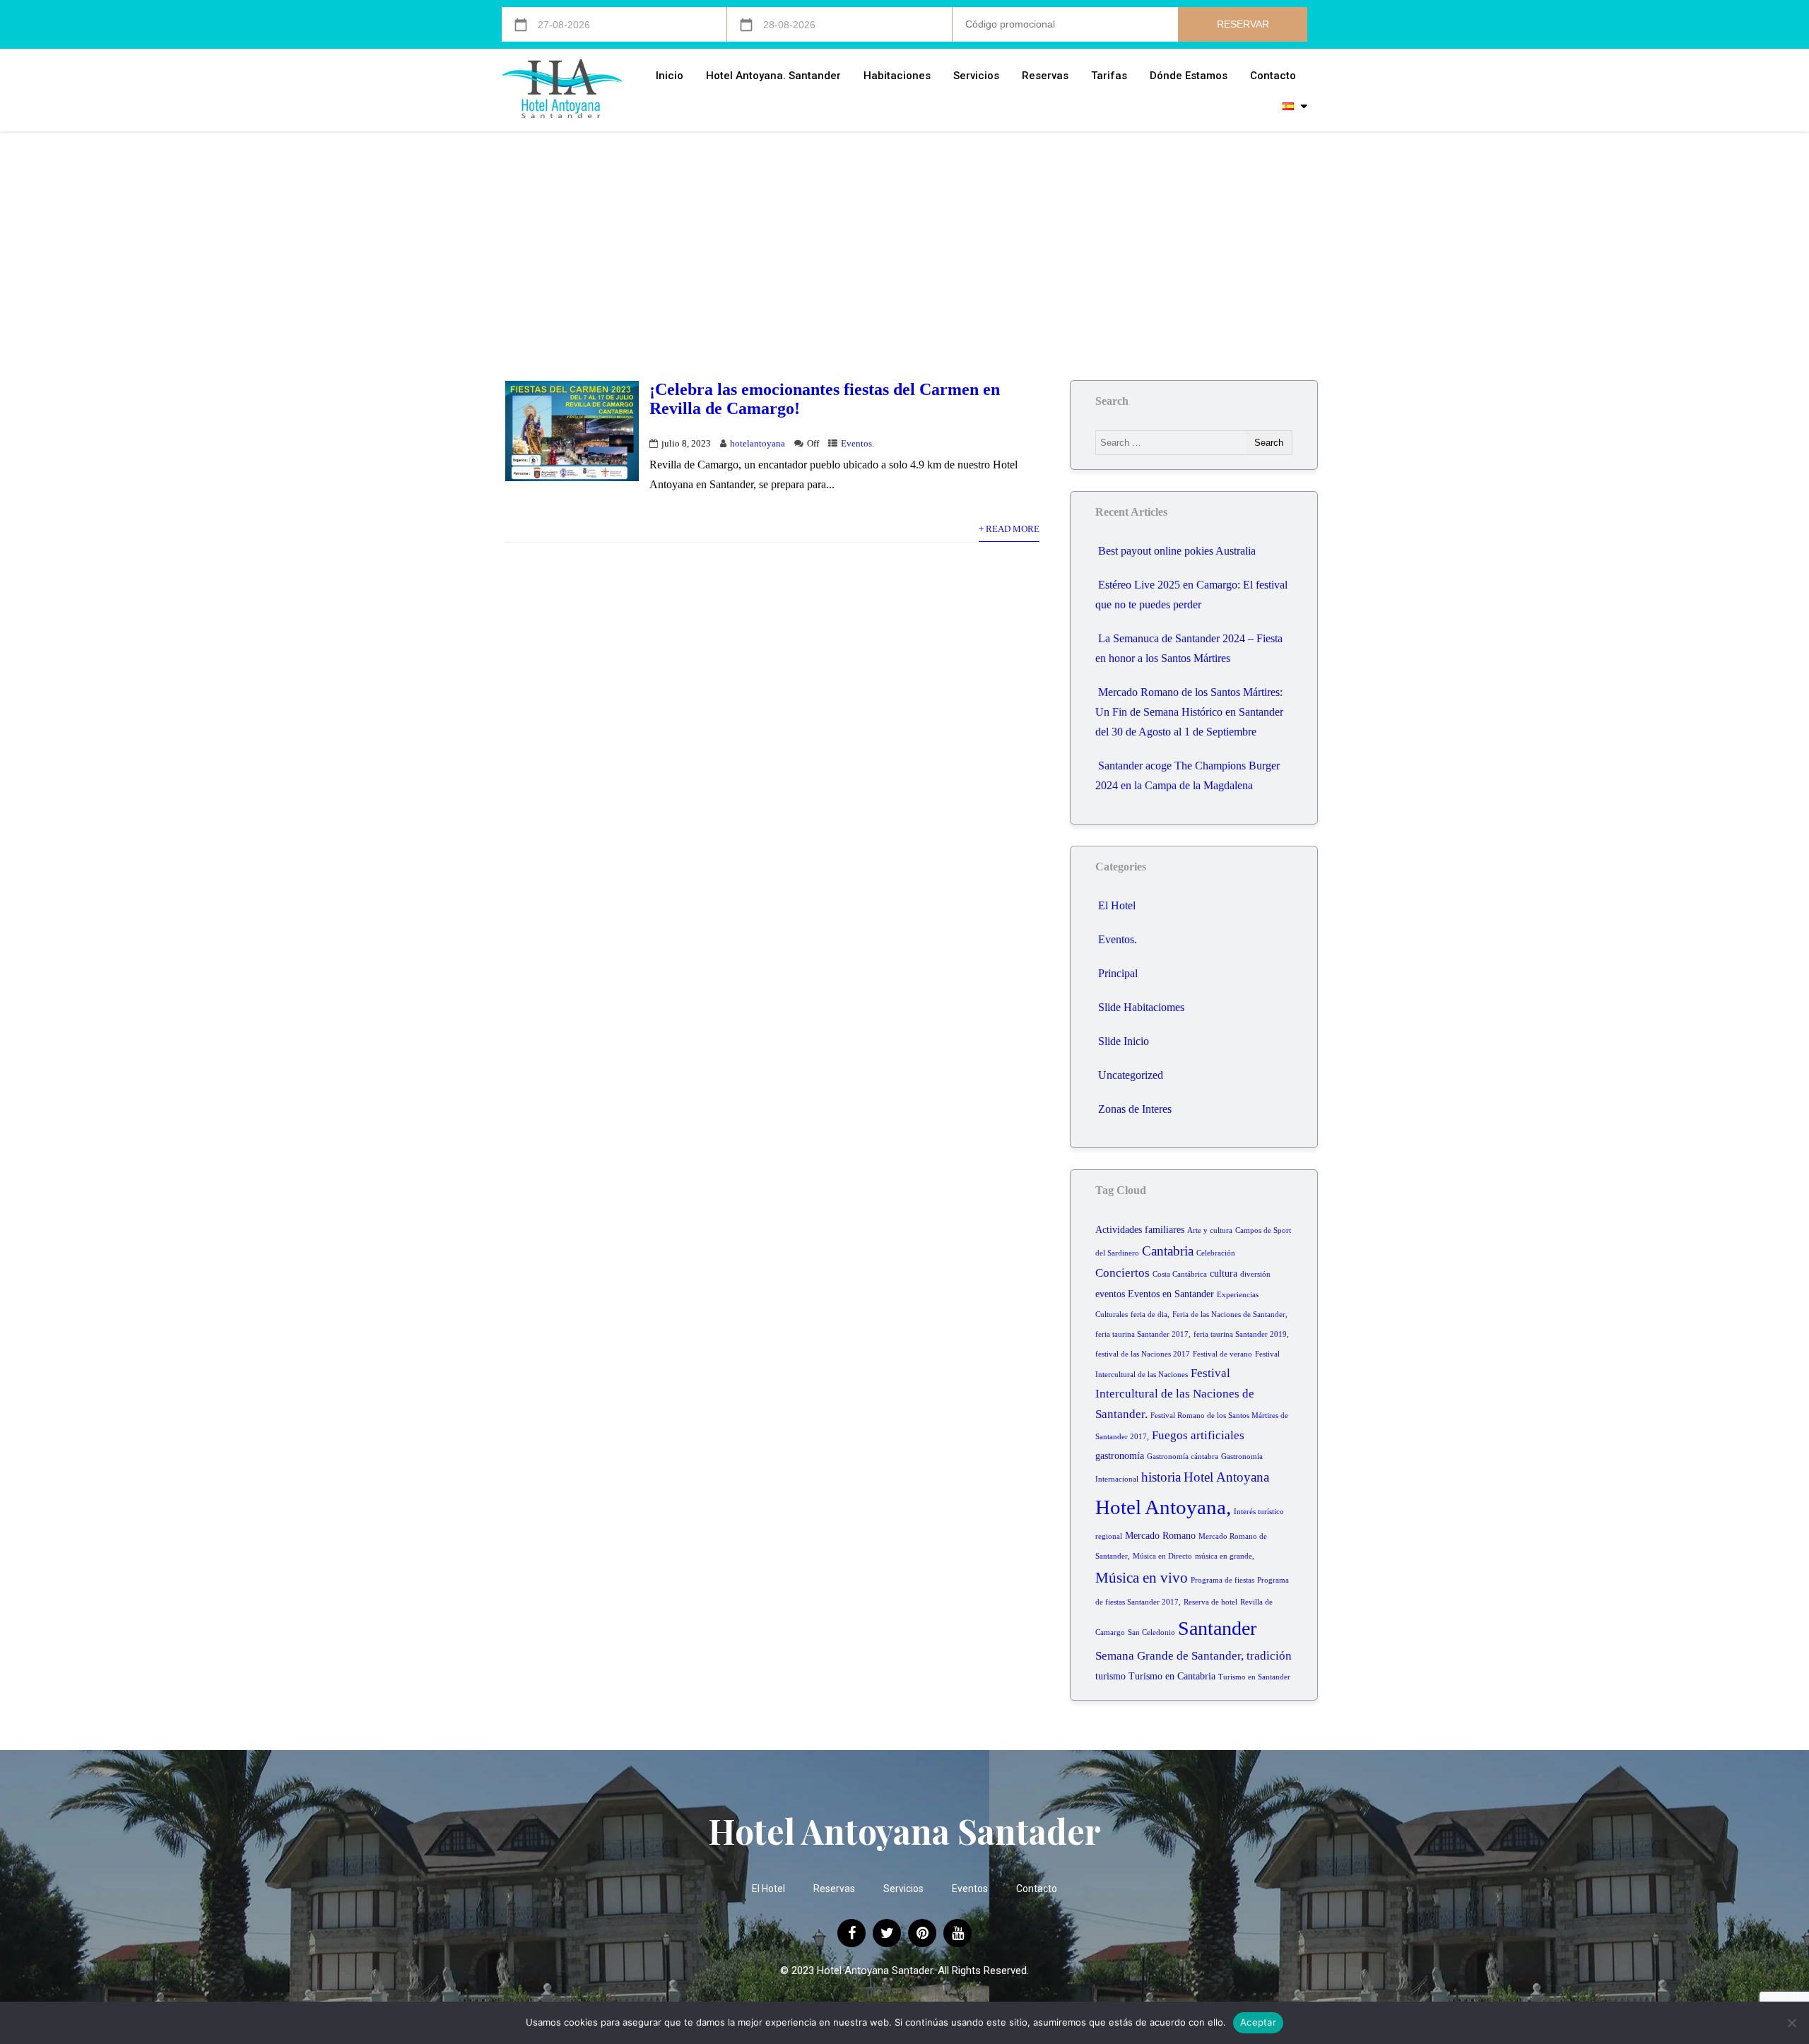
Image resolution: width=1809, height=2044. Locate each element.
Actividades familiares (1140, 1230)
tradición (1269, 1656)
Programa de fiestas (1222, 1580)
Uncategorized (1131, 1075)
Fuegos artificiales (1198, 1435)
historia (1161, 1477)
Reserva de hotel (1210, 1602)
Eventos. (858, 444)
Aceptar (1258, 2022)
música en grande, (1225, 1556)
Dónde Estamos (1189, 76)
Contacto (1273, 76)
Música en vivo (1142, 1578)
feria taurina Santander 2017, (1143, 1334)
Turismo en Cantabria (1172, 1676)
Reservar (1243, 24)
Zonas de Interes (1135, 1109)
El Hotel (1117, 905)
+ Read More (1009, 529)
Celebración (1216, 1253)
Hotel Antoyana (1226, 1477)
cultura (1224, 1274)
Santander (1217, 1628)
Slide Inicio (1124, 1041)
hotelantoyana (758, 444)
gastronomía (1120, 1456)
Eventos (970, 1889)
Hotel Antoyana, (1163, 1507)
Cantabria (1168, 1251)
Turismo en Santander (1254, 1677)
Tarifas (1109, 76)
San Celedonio (1151, 1632)
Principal (1118, 973)
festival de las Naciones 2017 (1143, 1354)
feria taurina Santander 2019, (1241, 1334)
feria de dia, (1150, 1315)
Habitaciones (897, 76)
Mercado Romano (1160, 1536)
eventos (1110, 1294)
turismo (1110, 1676)
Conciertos (1122, 1273)
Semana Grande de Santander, (1169, 1656)
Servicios (976, 76)
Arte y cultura (1210, 1230)
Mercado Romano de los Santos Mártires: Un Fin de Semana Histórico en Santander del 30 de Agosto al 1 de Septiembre (1189, 712)
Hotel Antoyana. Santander (773, 76)
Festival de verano (1222, 1354)
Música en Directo (1162, 1556)
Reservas (1045, 76)
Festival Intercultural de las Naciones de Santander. (1175, 1394)
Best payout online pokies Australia (1177, 551)
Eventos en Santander (1171, 1294)
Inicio (670, 76)
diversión (1255, 1274)
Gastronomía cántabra (1183, 1457)
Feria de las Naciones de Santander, (1230, 1315)
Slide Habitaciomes (1141, 1007)
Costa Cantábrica (1180, 1274)
